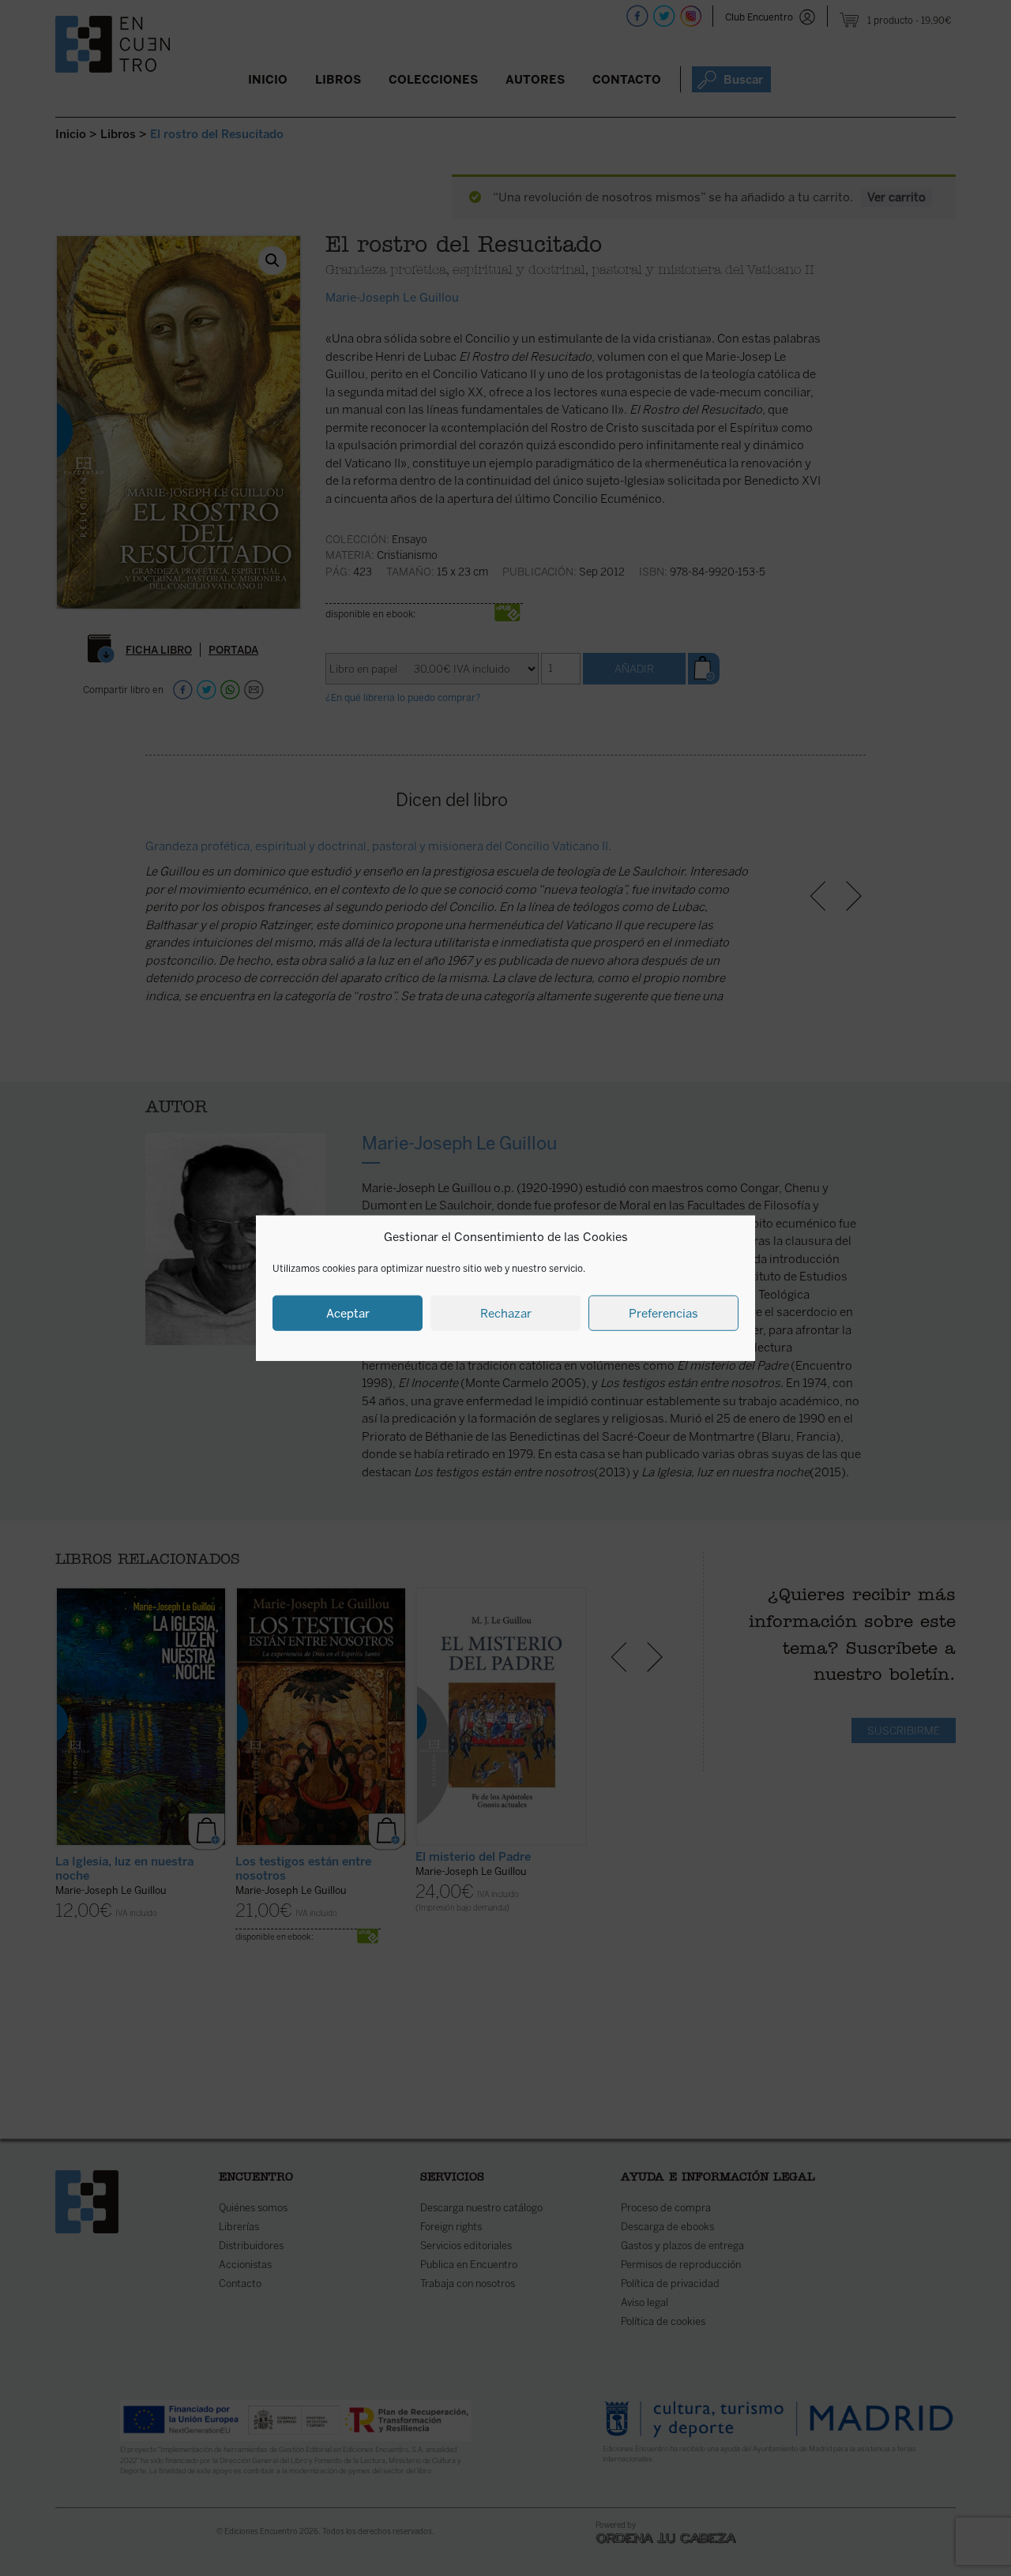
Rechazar (506, 1313)
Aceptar (348, 1313)
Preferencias (663, 1313)
